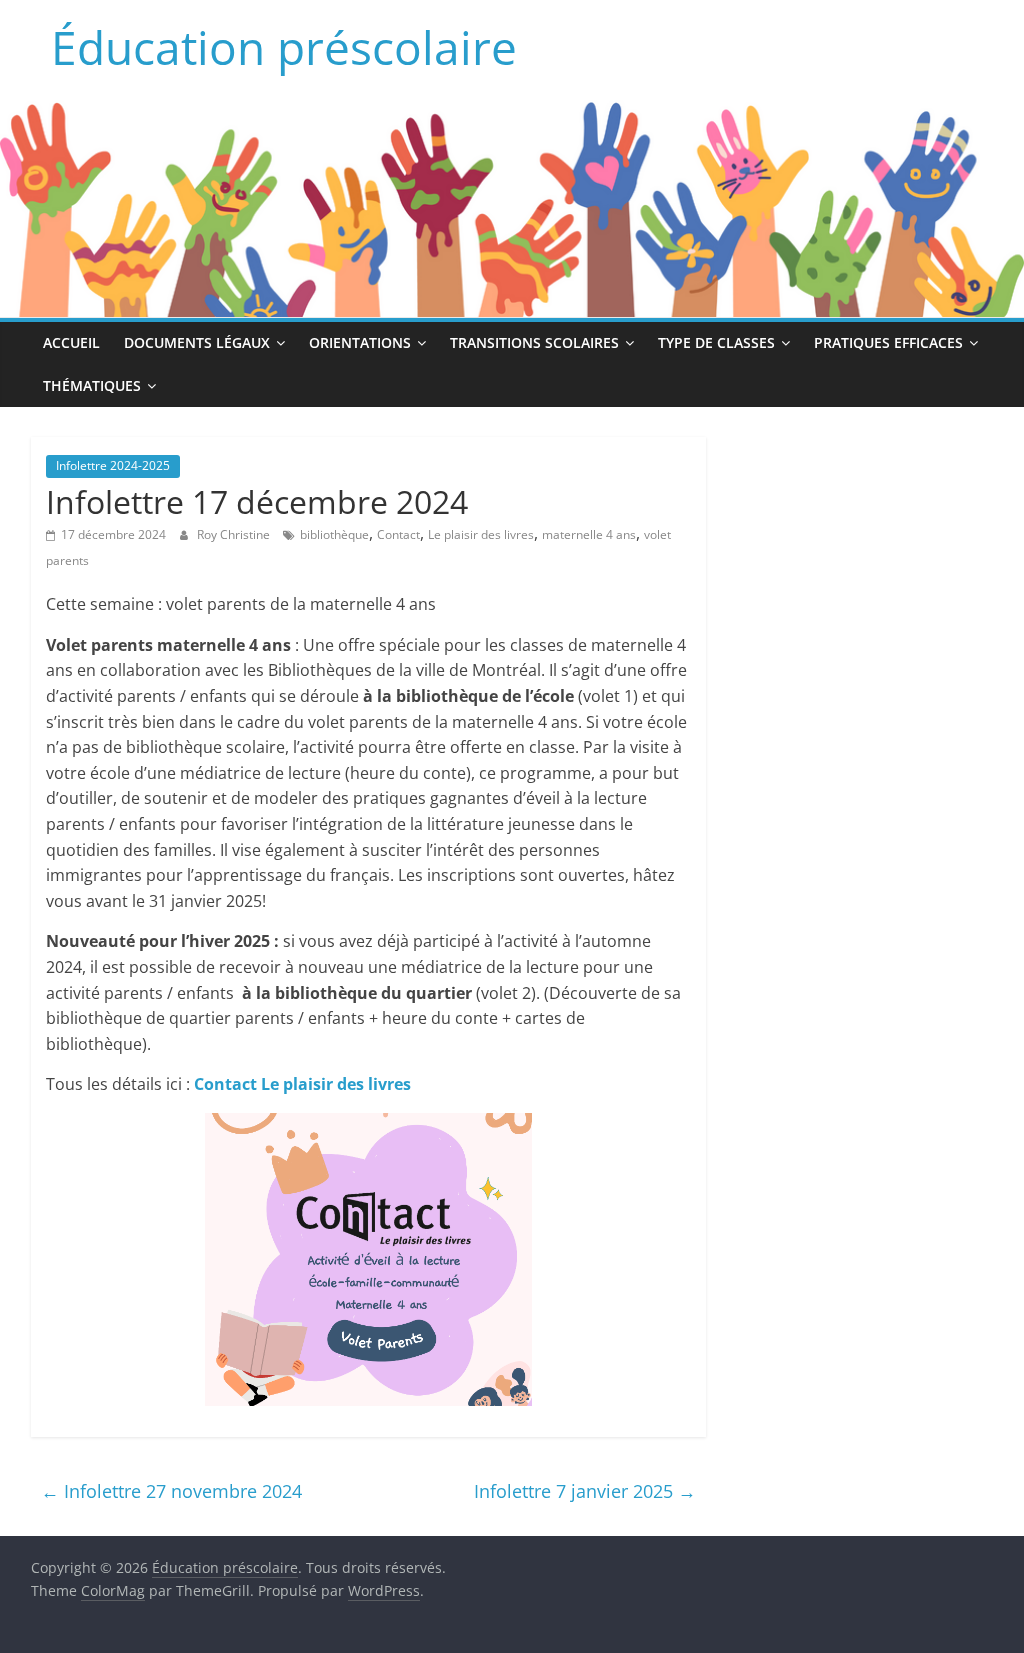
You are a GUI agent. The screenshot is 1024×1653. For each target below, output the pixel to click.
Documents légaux (197, 342)
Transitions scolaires (534, 342)
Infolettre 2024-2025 (113, 465)
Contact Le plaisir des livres (302, 1084)
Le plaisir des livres (481, 534)
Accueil (71, 342)
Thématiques (92, 385)
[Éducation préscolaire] (512, 112)
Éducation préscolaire (284, 47)
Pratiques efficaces (888, 342)
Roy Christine (235, 534)
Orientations (360, 342)
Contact (398, 534)
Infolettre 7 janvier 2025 (585, 1491)
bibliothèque (334, 534)
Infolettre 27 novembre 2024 (171, 1491)
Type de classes (716, 342)
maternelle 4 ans (589, 534)
